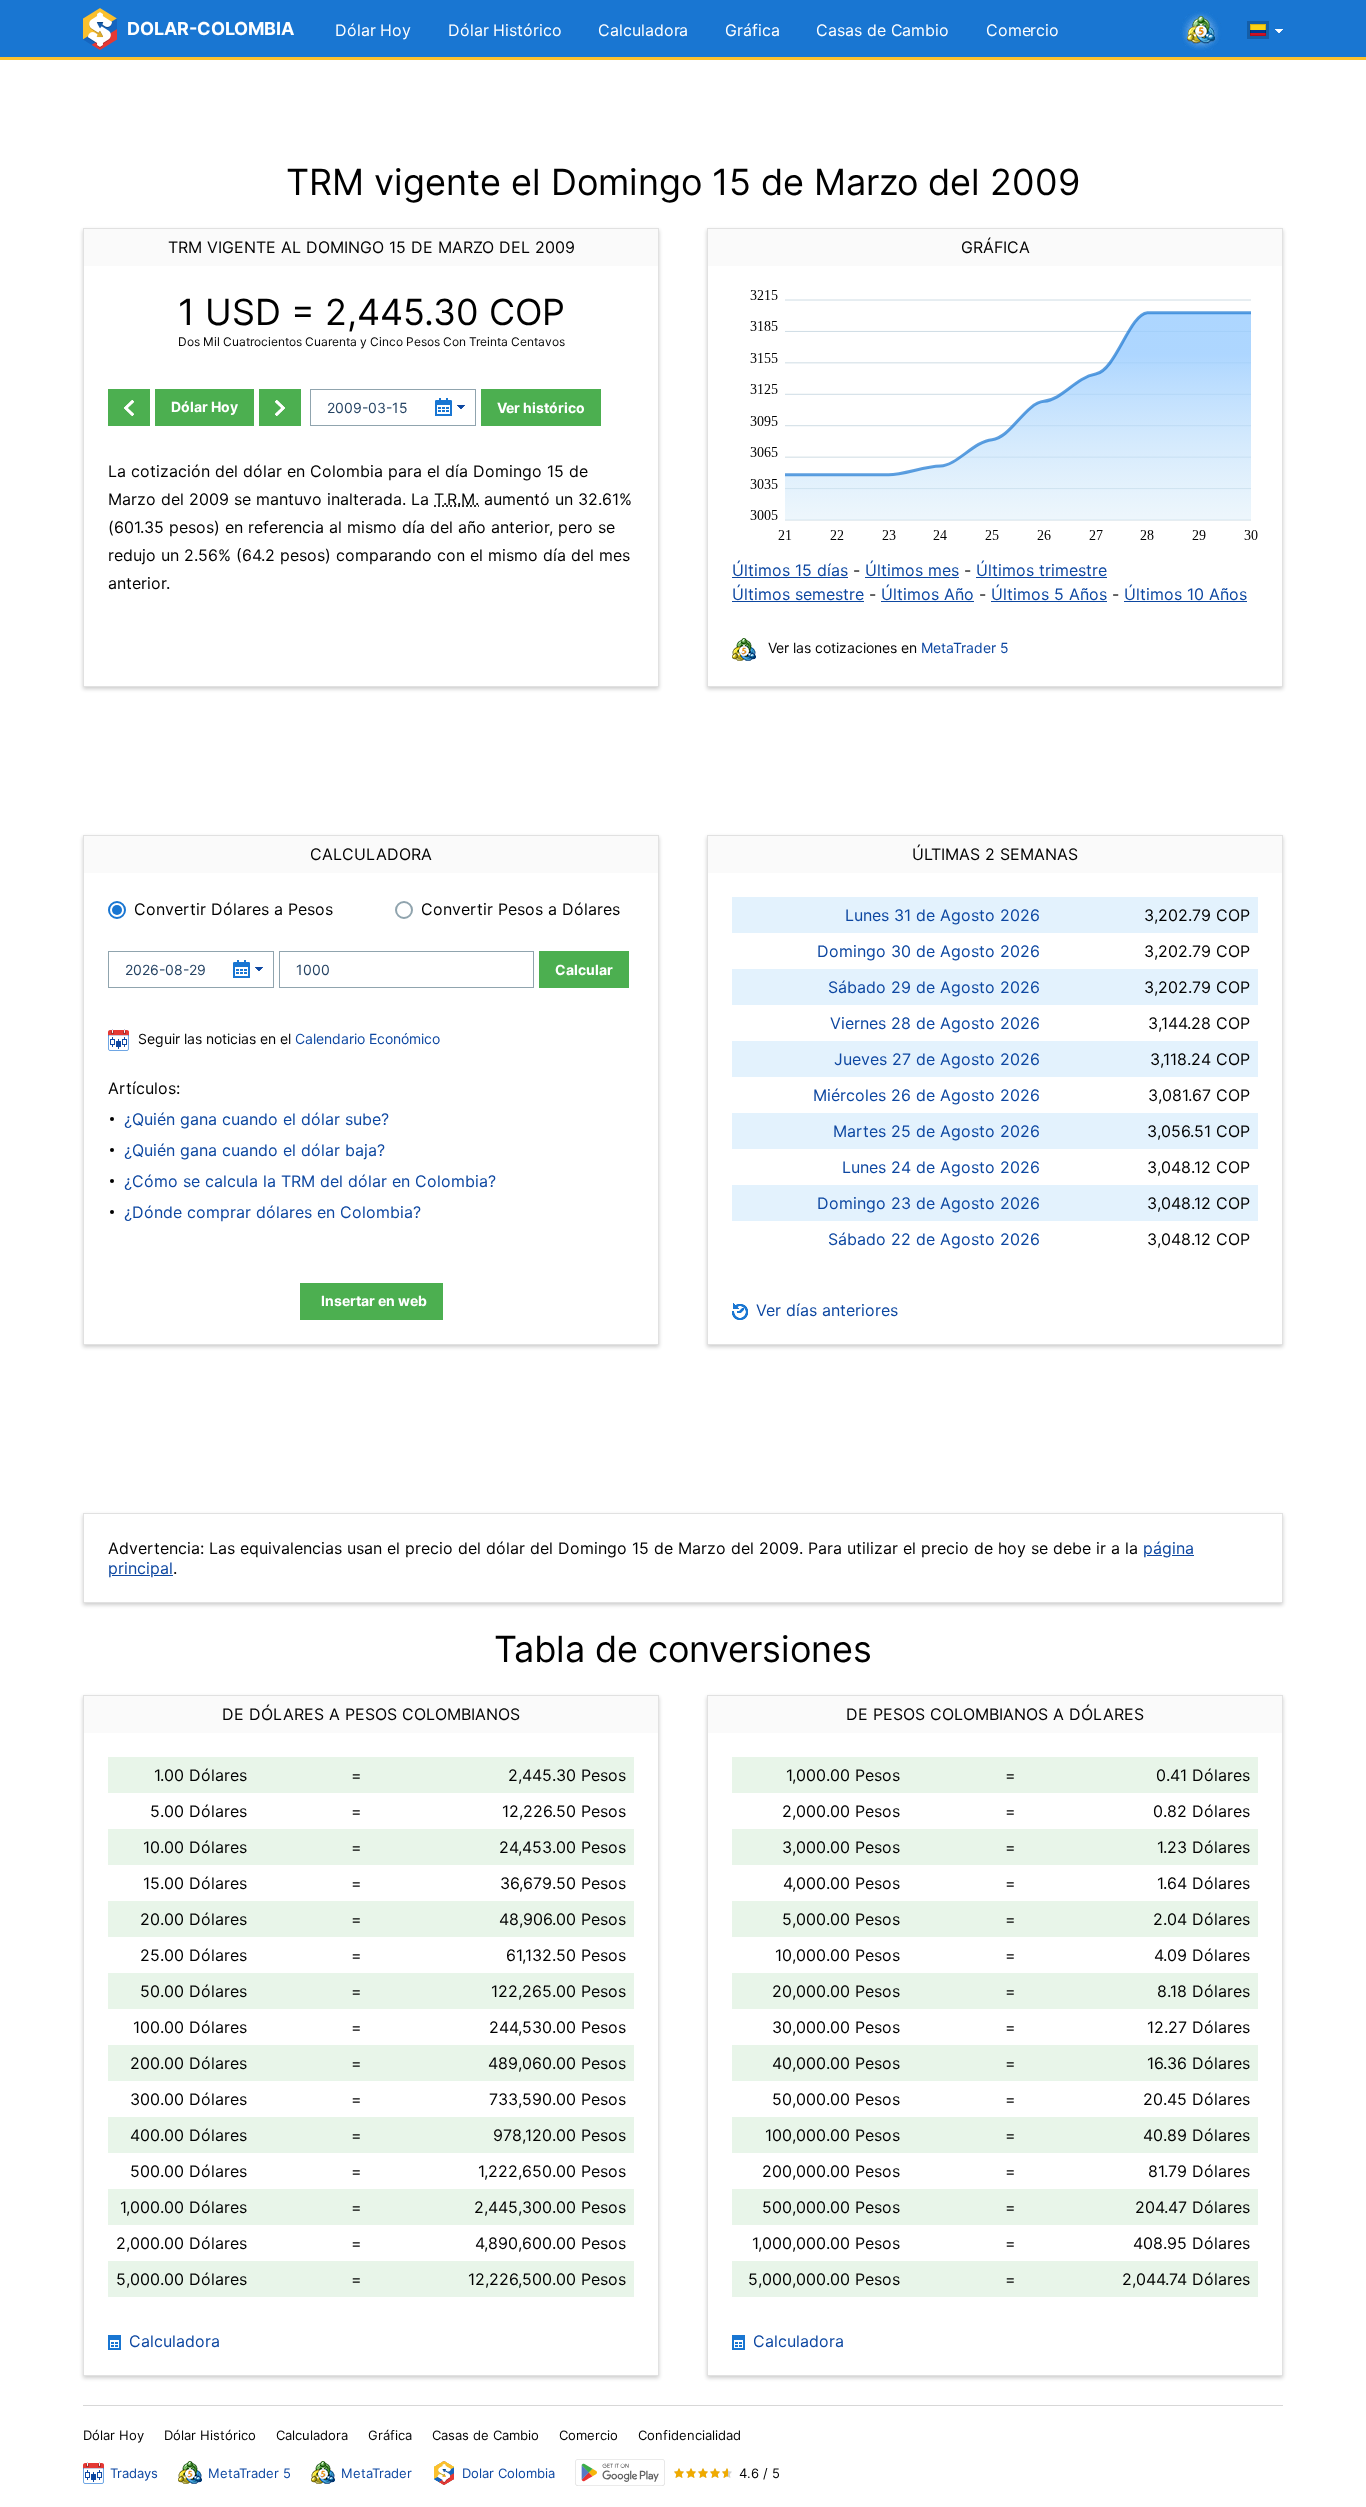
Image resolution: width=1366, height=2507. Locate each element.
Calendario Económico (365, 1038)
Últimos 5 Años (1049, 594)
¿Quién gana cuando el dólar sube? (256, 1119)
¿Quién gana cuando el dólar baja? (254, 1150)
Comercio (1022, 30)
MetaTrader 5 (965, 647)
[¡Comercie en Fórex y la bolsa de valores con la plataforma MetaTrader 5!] (1201, 31)
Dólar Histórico (505, 30)
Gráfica (752, 30)
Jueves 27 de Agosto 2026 (937, 1059)
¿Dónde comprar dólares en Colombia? (272, 1212)
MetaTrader (376, 2473)
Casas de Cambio (882, 30)
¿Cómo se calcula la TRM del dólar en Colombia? (310, 1181)
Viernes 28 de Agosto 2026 (935, 1023)
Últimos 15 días (790, 570)
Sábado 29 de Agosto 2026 (934, 987)
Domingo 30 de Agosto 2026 (928, 951)
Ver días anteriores (824, 1310)
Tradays (134, 2473)
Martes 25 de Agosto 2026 (936, 1131)
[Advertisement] (683, 110)
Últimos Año (927, 594)
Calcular (584, 969)
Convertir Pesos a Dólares (520, 909)
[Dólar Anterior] (129, 407)
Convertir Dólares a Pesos (233, 909)
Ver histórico (541, 407)
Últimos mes (912, 570)
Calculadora (643, 30)
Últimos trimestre (1041, 570)
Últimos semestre (798, 594)
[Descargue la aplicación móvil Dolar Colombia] (620, 2472)
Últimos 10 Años (1185, 594)
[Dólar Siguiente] (280, 407)
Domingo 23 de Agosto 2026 (928, 1203)
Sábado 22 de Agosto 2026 (934, 1239)
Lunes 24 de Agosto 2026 (941, 1167)
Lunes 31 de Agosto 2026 (942, 915)
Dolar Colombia (508, 2473)
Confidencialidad (689, 2435)
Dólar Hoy (373, 30)
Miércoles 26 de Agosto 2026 (926, 1095)
